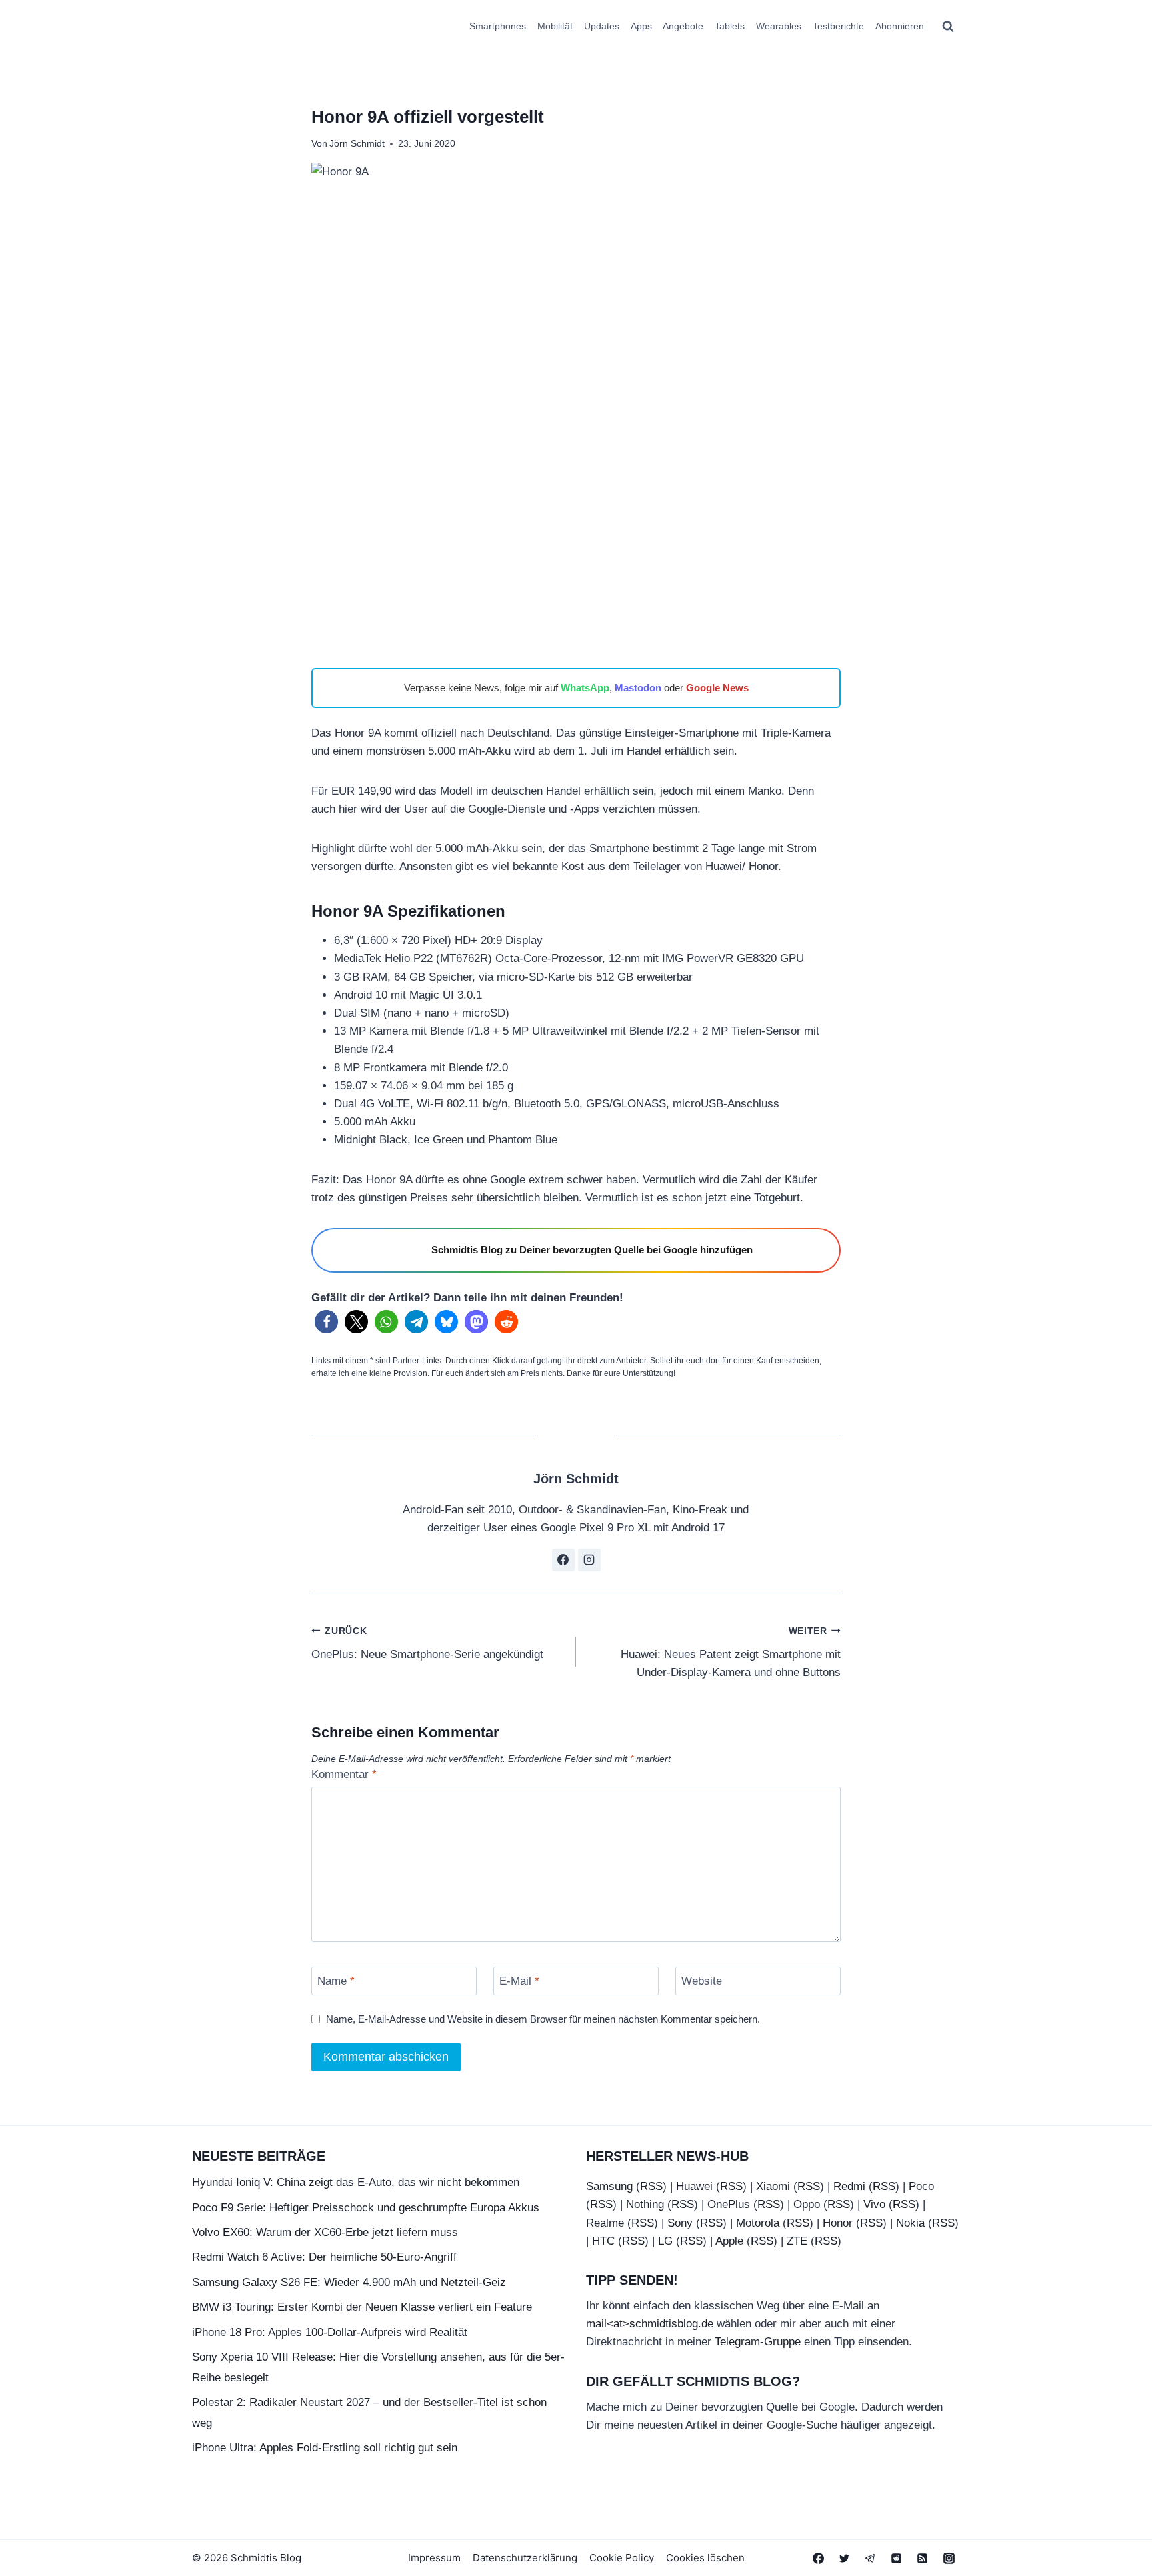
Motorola (758, 2223)
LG (665, 2241)
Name (336, 1981)
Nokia (910, 2223)
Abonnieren (900, 26)
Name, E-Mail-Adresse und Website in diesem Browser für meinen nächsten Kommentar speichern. (543, 2019)
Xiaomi (773, 2186)
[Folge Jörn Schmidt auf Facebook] (563, 1560)
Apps (641, 26)
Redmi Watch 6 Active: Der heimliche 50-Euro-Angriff (324, 2257)
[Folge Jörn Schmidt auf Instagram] (589, 1560)
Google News (717, 688)
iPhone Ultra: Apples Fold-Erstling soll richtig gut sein (325, 2448)
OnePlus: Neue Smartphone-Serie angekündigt (427, 1643)
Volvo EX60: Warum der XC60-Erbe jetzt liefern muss (325, 2232)
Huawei (694, 2186)
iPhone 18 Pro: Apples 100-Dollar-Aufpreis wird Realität (330, 2332)
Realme (605, 2223)
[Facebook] (819, 2558)
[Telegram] (871, 2558)
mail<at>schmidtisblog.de (650, 2324)
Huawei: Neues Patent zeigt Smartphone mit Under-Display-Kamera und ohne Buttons (731, 1652)
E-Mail (519, 1981)
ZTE (797, 2241)
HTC (603, 2241)
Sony (680, 2223)
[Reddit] (897, 2558)
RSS (651, 2186)
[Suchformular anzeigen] (948, 27)
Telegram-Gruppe (758, 2342)
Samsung (609, 2186)
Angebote (683, 26)
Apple (729, 2241)
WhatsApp (585, 688)
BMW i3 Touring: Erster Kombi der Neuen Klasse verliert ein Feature (362, 2307)
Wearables (779, 26)
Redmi (849, 2186)
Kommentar (344, 1774)
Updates (602, 26)
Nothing (645, 2204)
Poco (921, 2186)
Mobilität (555, 26)
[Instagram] (949, 2558)
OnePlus (729, 2204)
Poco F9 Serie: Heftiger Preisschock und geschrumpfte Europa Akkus (366, 2208)
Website (702, 1981)
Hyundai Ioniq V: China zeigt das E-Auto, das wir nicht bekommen (356, 2182)
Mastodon (638, 688)
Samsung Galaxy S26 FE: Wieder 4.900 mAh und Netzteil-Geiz (349, 2282)
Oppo (807, 2204)
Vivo (874, 2204)
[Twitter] (845, 2558)
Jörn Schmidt (357, 144)
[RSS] (923, 2558)
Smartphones (498, 26)
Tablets (730, 26)
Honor (838, 2223)
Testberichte (838, 26)
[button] (326, 1322)
